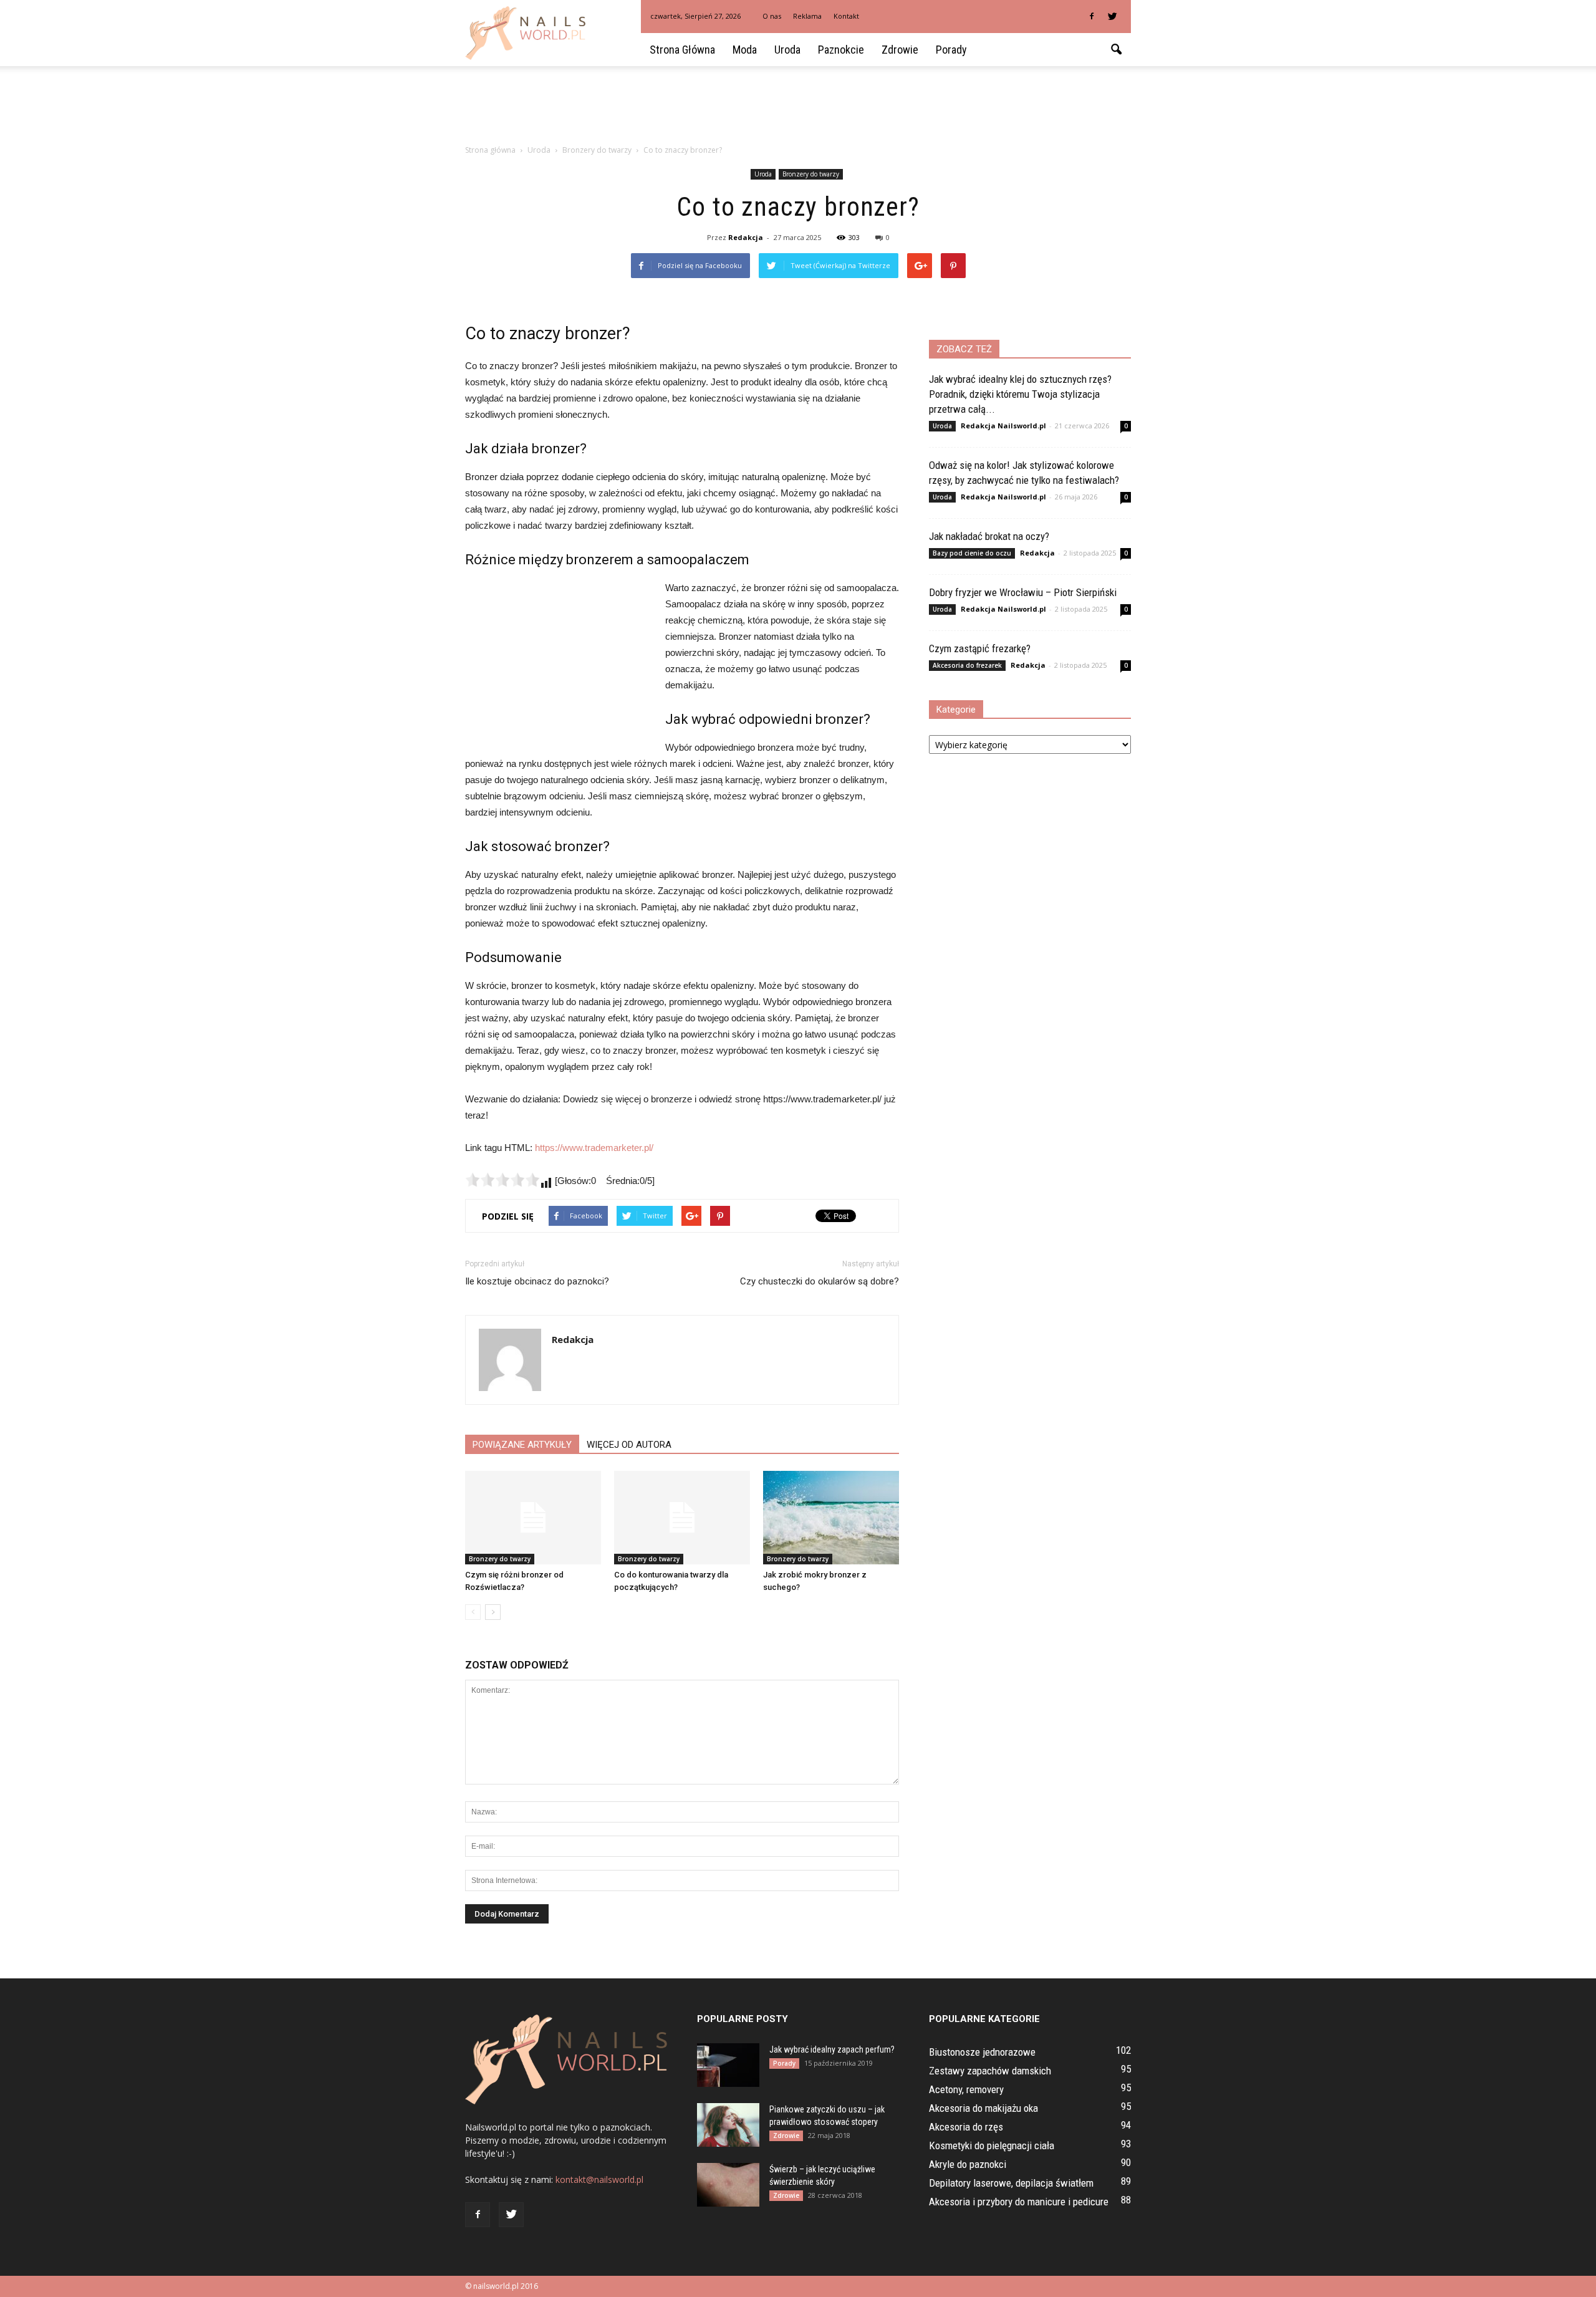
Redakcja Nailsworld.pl (1003, 426)
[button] (1116, 50)
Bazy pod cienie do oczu (972, 553)
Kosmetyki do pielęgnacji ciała (992, 2145)
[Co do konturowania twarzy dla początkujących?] (682, 1518)
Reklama (807, 16)
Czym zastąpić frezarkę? (980, 648)
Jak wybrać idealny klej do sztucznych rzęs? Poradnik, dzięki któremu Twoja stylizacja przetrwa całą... (1020, 394)
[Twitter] (1112, 16)
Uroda (787, 50)
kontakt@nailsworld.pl (599, 2179)
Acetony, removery (966, 2089)
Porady (951, 50)
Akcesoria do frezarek (967, 665)
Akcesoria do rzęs (966, 2127)
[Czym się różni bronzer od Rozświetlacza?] (533, 1518)
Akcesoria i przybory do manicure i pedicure (1019, 2202)
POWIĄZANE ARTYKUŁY (522, 1445)
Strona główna (682, 50)
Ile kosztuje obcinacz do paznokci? (537, 1281)
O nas (772, 16)
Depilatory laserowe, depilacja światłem (1011, 2183)
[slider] (502, 1180)
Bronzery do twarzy (811, 174)
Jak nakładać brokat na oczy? (989, 536)
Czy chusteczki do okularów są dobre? (820, 1281)
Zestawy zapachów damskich (990, 2071)
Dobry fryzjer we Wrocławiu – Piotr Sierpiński (1023, 592)
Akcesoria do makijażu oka (983, 2108)
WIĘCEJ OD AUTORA (629, 1445)
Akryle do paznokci (968, 2164)
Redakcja (746, 237)
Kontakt (846, 16)
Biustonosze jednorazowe (982, 2052)
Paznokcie (841, 50)
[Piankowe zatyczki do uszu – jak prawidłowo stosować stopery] (728, 2125)
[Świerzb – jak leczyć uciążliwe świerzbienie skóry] (728, 2185)
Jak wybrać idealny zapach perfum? (832, 2049)
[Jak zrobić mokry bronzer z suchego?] (831, 1518)
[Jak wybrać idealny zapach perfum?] (728, 2065)
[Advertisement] (798, 109)
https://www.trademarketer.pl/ (594, 1148)
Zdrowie (900, 50)
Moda (745, 50)
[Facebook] (1092, 16)
